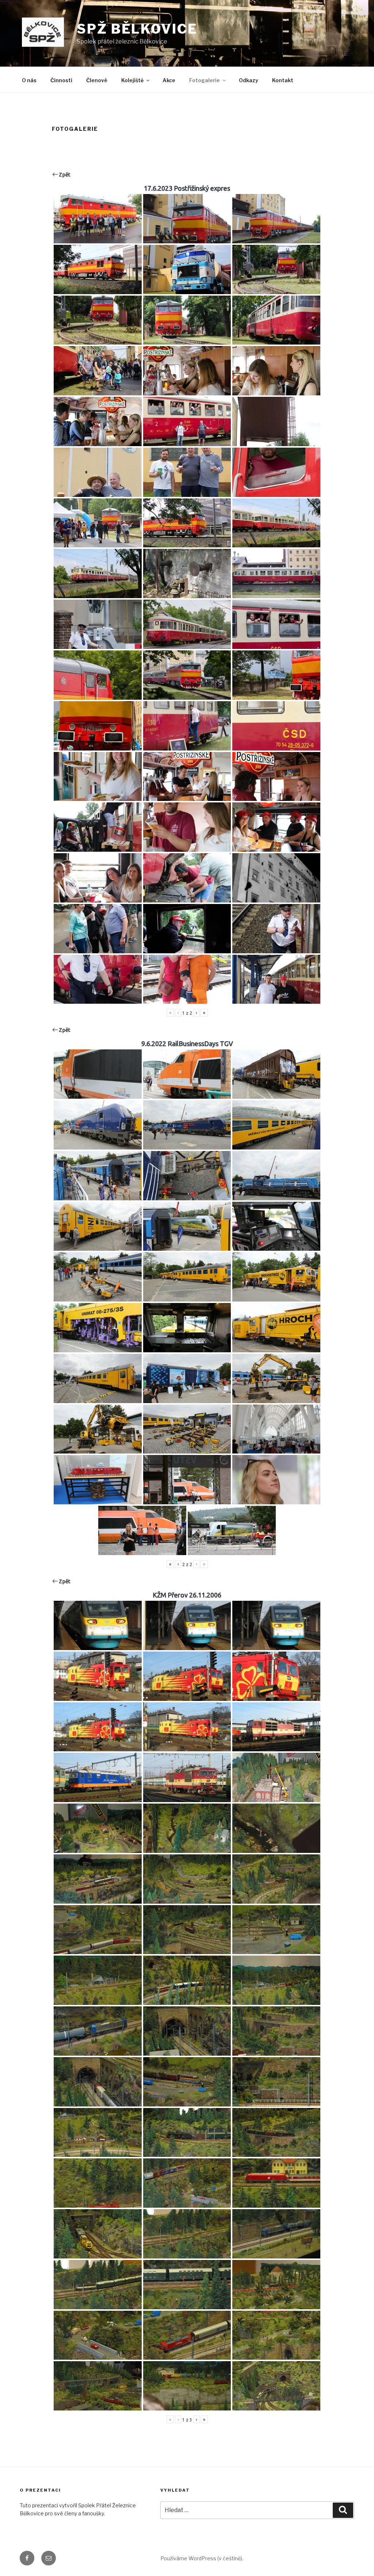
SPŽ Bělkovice (137, 29)
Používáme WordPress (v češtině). (202, 2558)
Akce (169, 80)
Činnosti (61, 80)
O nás (29, 80)
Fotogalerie (205, 80)
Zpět (64, 174)
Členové (97, 80)
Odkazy (249, 80)
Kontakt (283, 80)
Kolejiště (132, 80)
